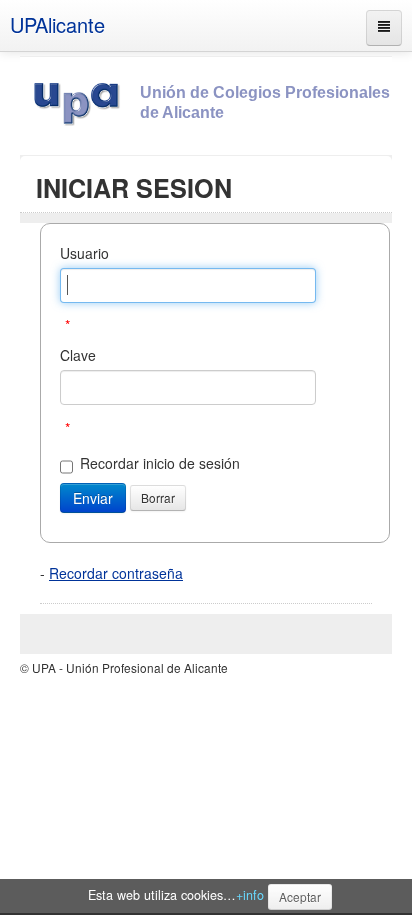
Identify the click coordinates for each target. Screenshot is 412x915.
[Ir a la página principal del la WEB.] (80, 100)
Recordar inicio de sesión (160, 463)
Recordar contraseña (116, 573)
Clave (78, 355)
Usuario (84, 253)
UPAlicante (57, 24)
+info (250, 895)
